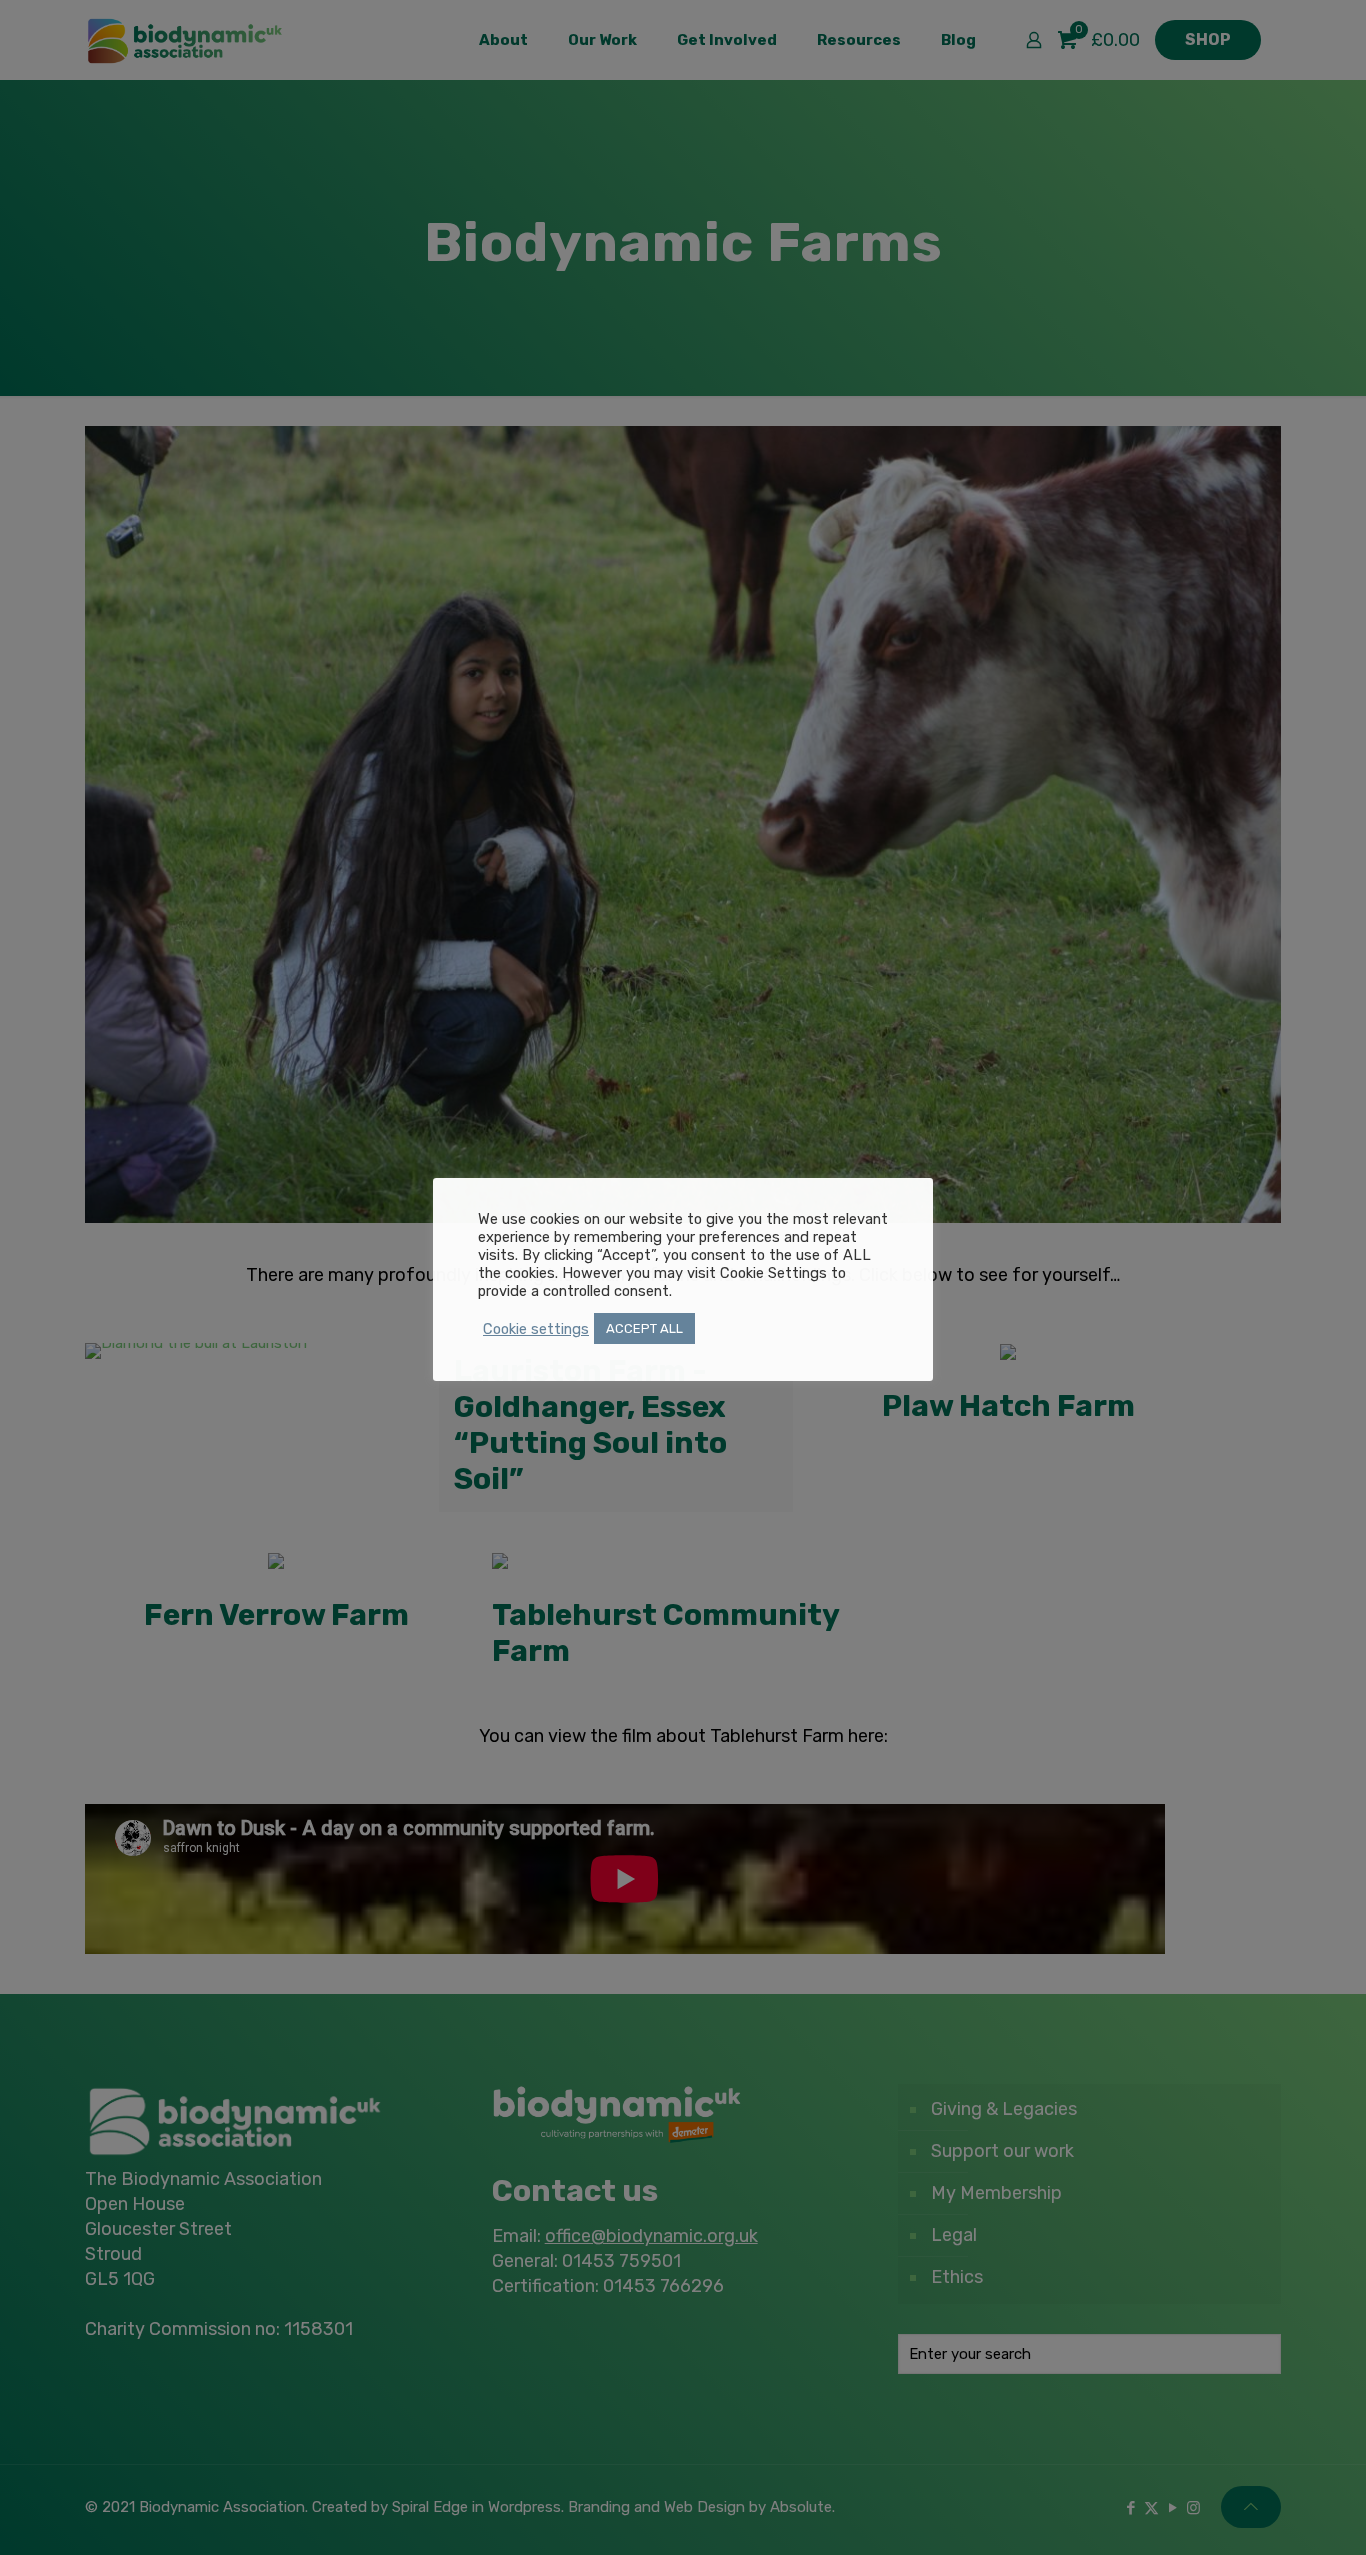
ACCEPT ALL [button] (644, 1328)
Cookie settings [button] (536, 1329)
